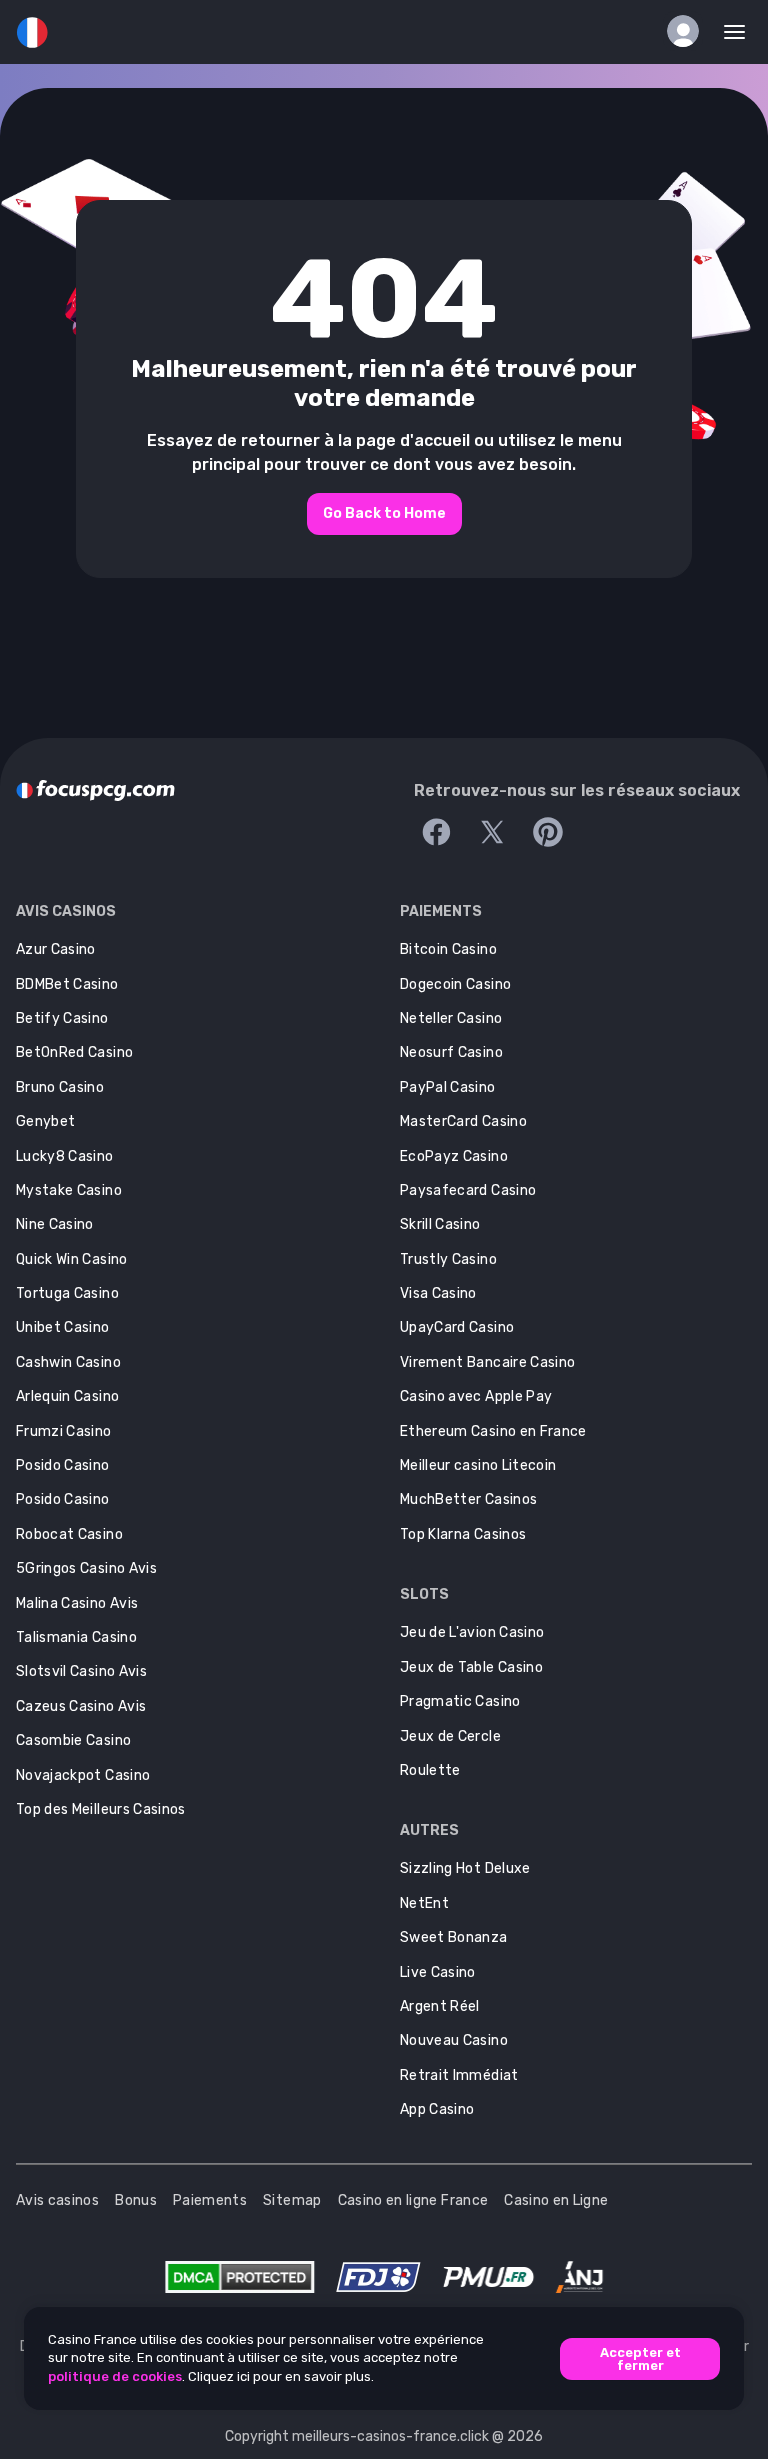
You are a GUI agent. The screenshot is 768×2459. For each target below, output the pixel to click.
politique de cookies (115, 2376)
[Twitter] (492, 832)
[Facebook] (436, 832)
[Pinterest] (548, 832)
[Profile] (683, 31)
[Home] (95, 791)
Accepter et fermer (640, 2359)
